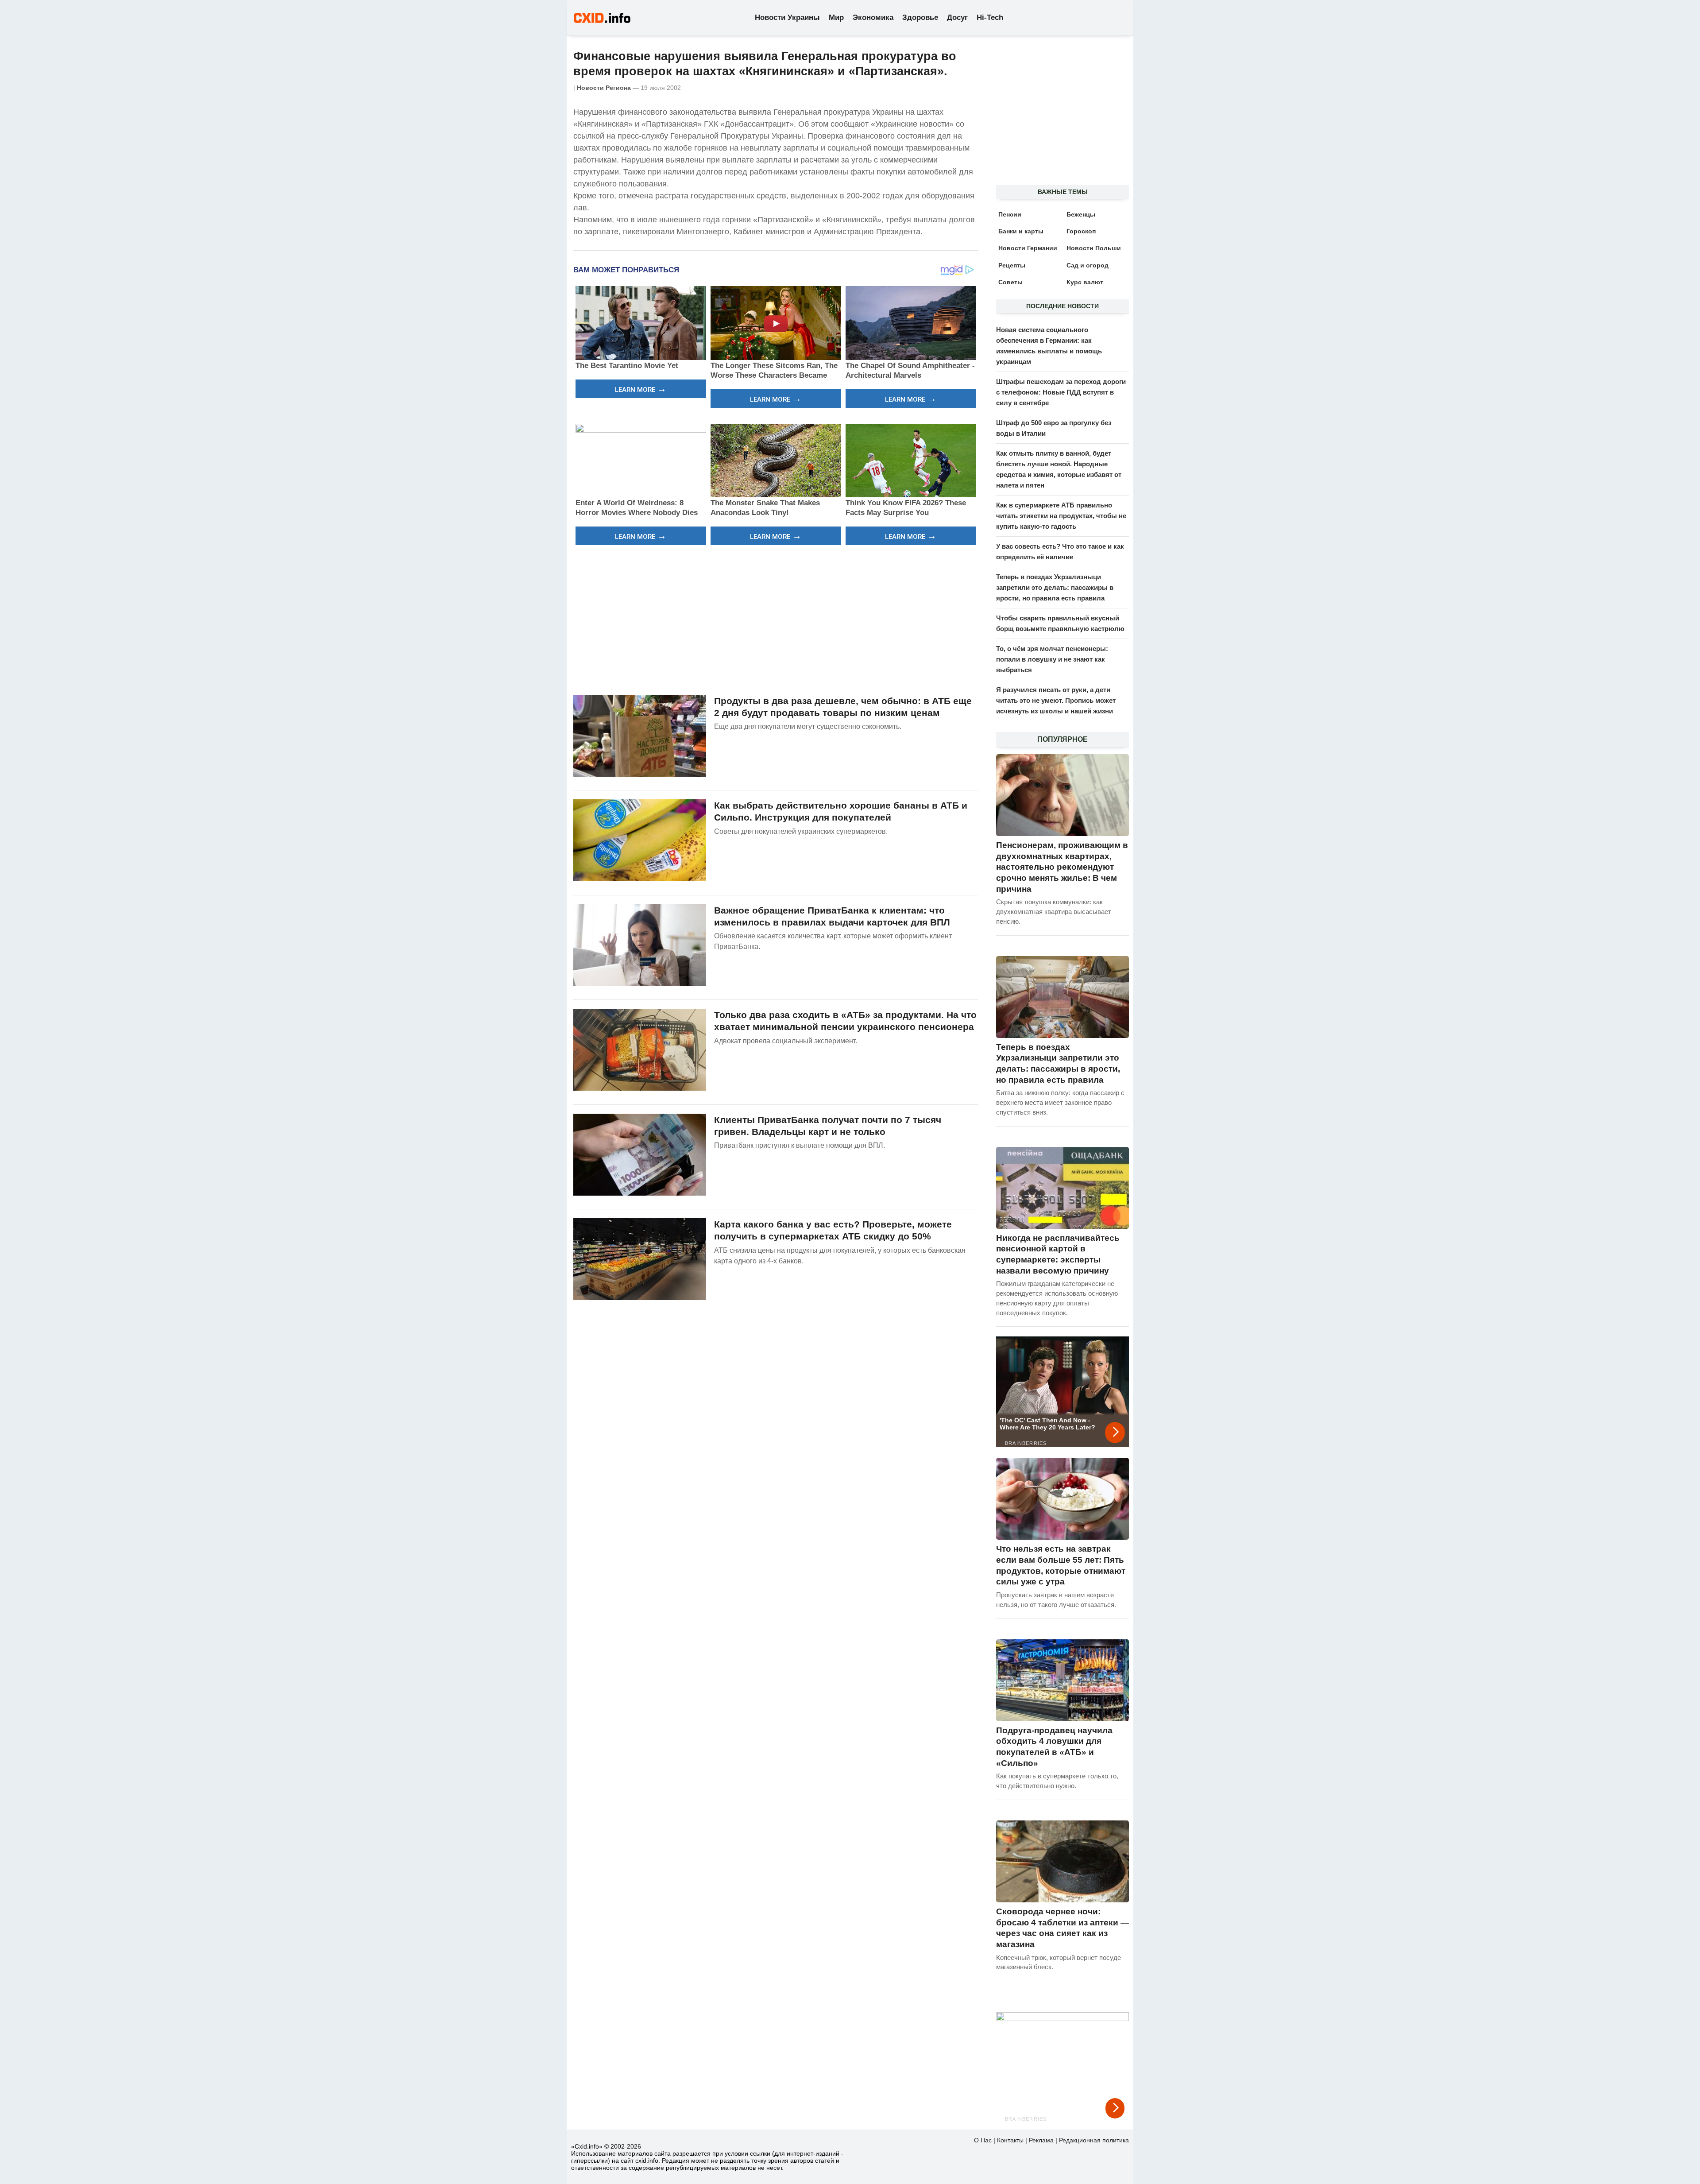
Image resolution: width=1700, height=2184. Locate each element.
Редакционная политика (1094, 2140)
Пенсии (1010, 214)
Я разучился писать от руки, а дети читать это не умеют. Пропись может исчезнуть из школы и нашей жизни (1056, 700)
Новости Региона (604, 88)
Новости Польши (1094, 248)
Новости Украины (787, 17)
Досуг (957, 17)
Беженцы (1081, 214)
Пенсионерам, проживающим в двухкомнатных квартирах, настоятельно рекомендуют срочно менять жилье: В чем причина (1062, 867)
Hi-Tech (990, 17)
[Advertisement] (776, 619)
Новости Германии (1028, 248)
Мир (836, 17)
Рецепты (1012, 265)
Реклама (1041, 2140)
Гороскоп (1081, 231)
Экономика (873, 17)
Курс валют (1085, 282)
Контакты (1010, 2140)
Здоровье (920, 17)
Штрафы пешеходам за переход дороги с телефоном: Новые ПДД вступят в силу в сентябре (1061, 392)
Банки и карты (1021, 231)
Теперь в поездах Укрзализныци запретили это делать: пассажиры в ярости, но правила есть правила (1055, 587)
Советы (1010, 282)
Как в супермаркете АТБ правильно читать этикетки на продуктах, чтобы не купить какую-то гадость (1061, 516)
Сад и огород (1088, 265)
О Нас (983, 2140)
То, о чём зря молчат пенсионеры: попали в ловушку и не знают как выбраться (1052, 659)
